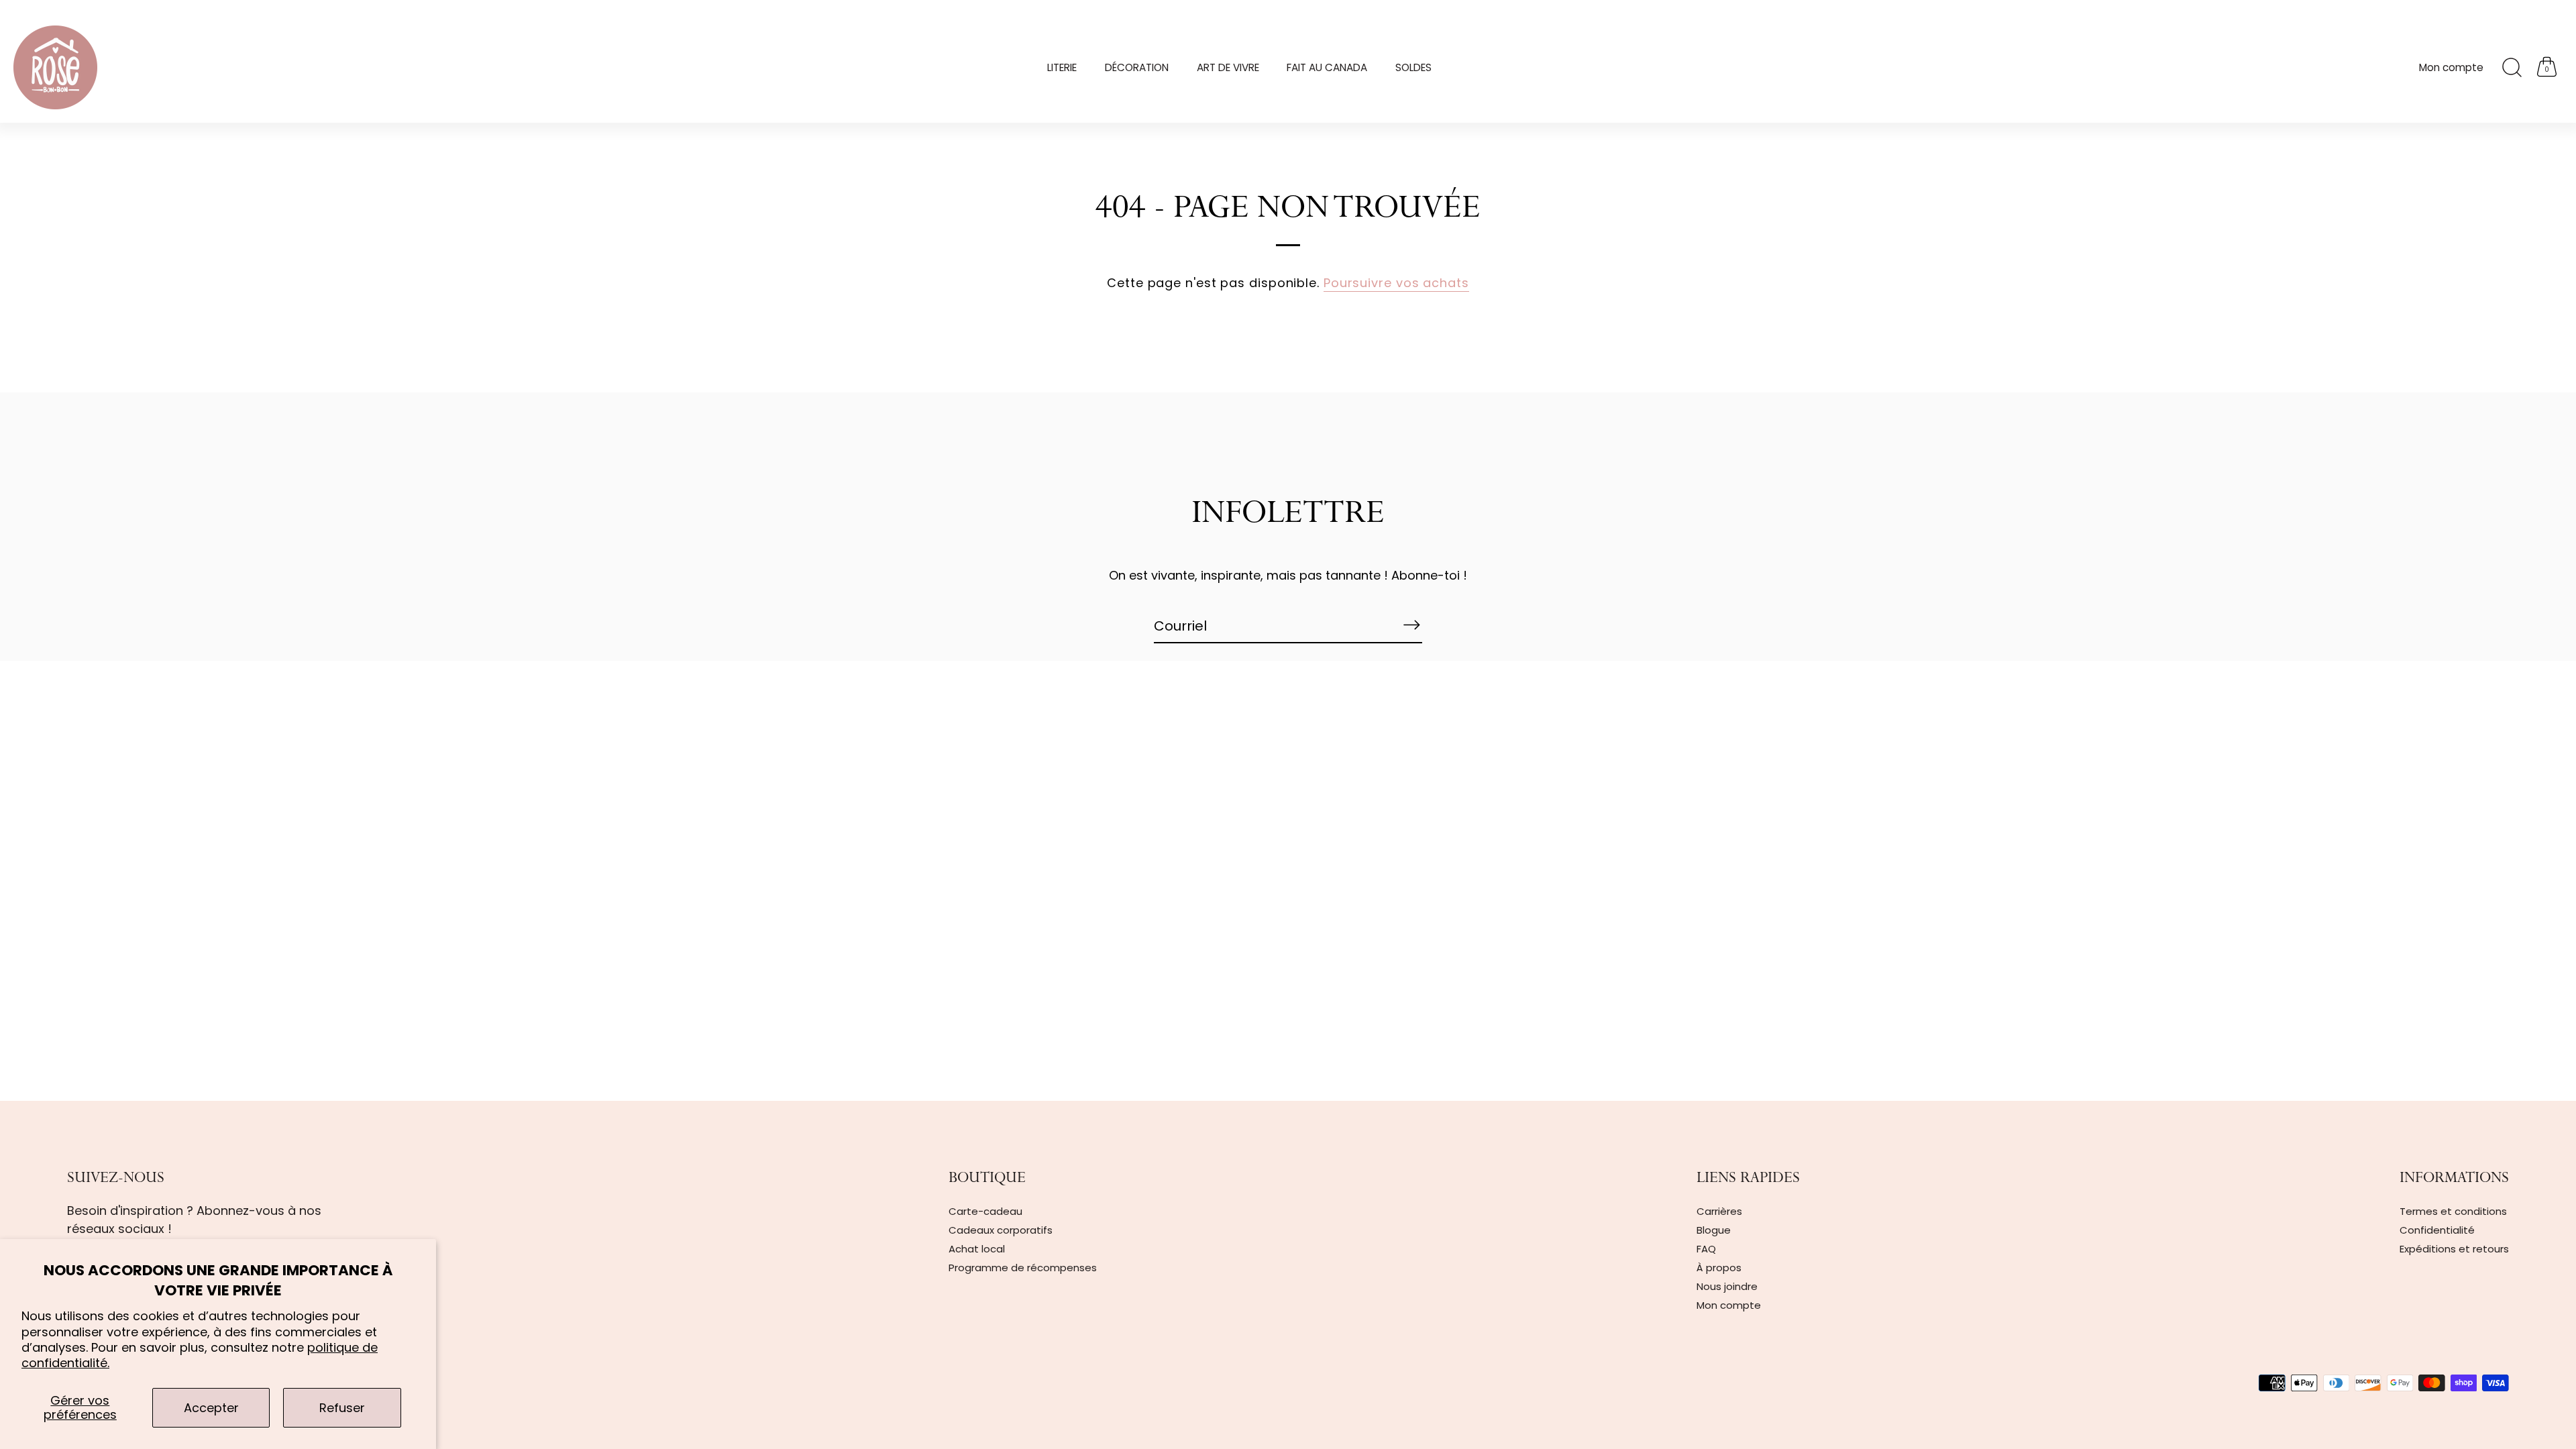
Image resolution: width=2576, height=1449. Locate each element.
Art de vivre (1228, 67)
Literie (1062, 67)
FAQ (1706, 1249)
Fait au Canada (1327, 67)
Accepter (211, 1408)
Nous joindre (1727, 1286)
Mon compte (2451, 67)
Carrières (1719, 1211)
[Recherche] (2512, 68)
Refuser (342, 1408)
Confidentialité (2437, 1230)
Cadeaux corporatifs (1001, 1230)
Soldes (1413, 67)
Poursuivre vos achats (1396, 283)
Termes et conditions (2453, 1211)
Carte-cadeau (985, 1211)
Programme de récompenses (1023, 1268)
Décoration (1137, 67)
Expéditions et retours (2454, 1249)
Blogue (1714, 1230)
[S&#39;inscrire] (1411, 625)
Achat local (977, 1249)
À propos (1719, 1268)
